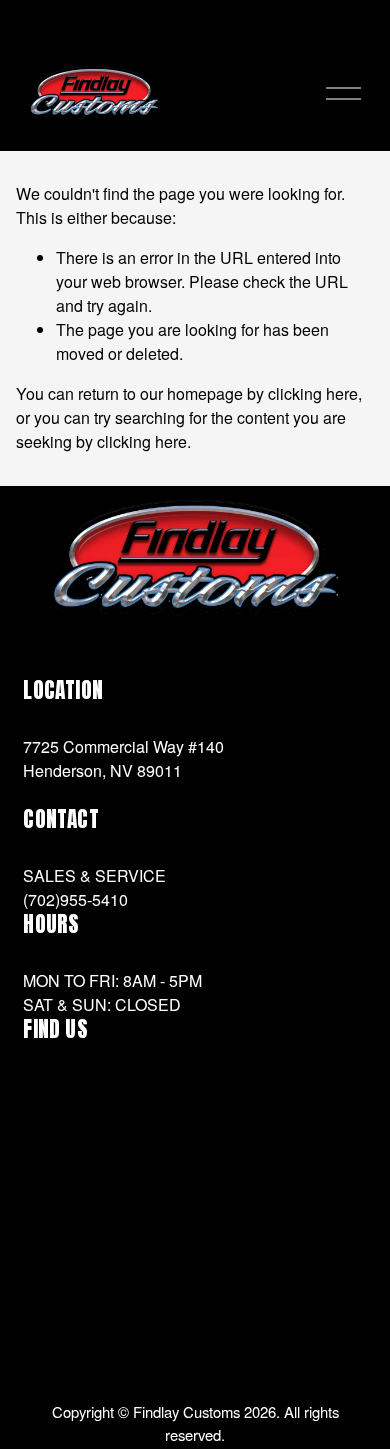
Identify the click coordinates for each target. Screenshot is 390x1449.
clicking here (313, 393)
